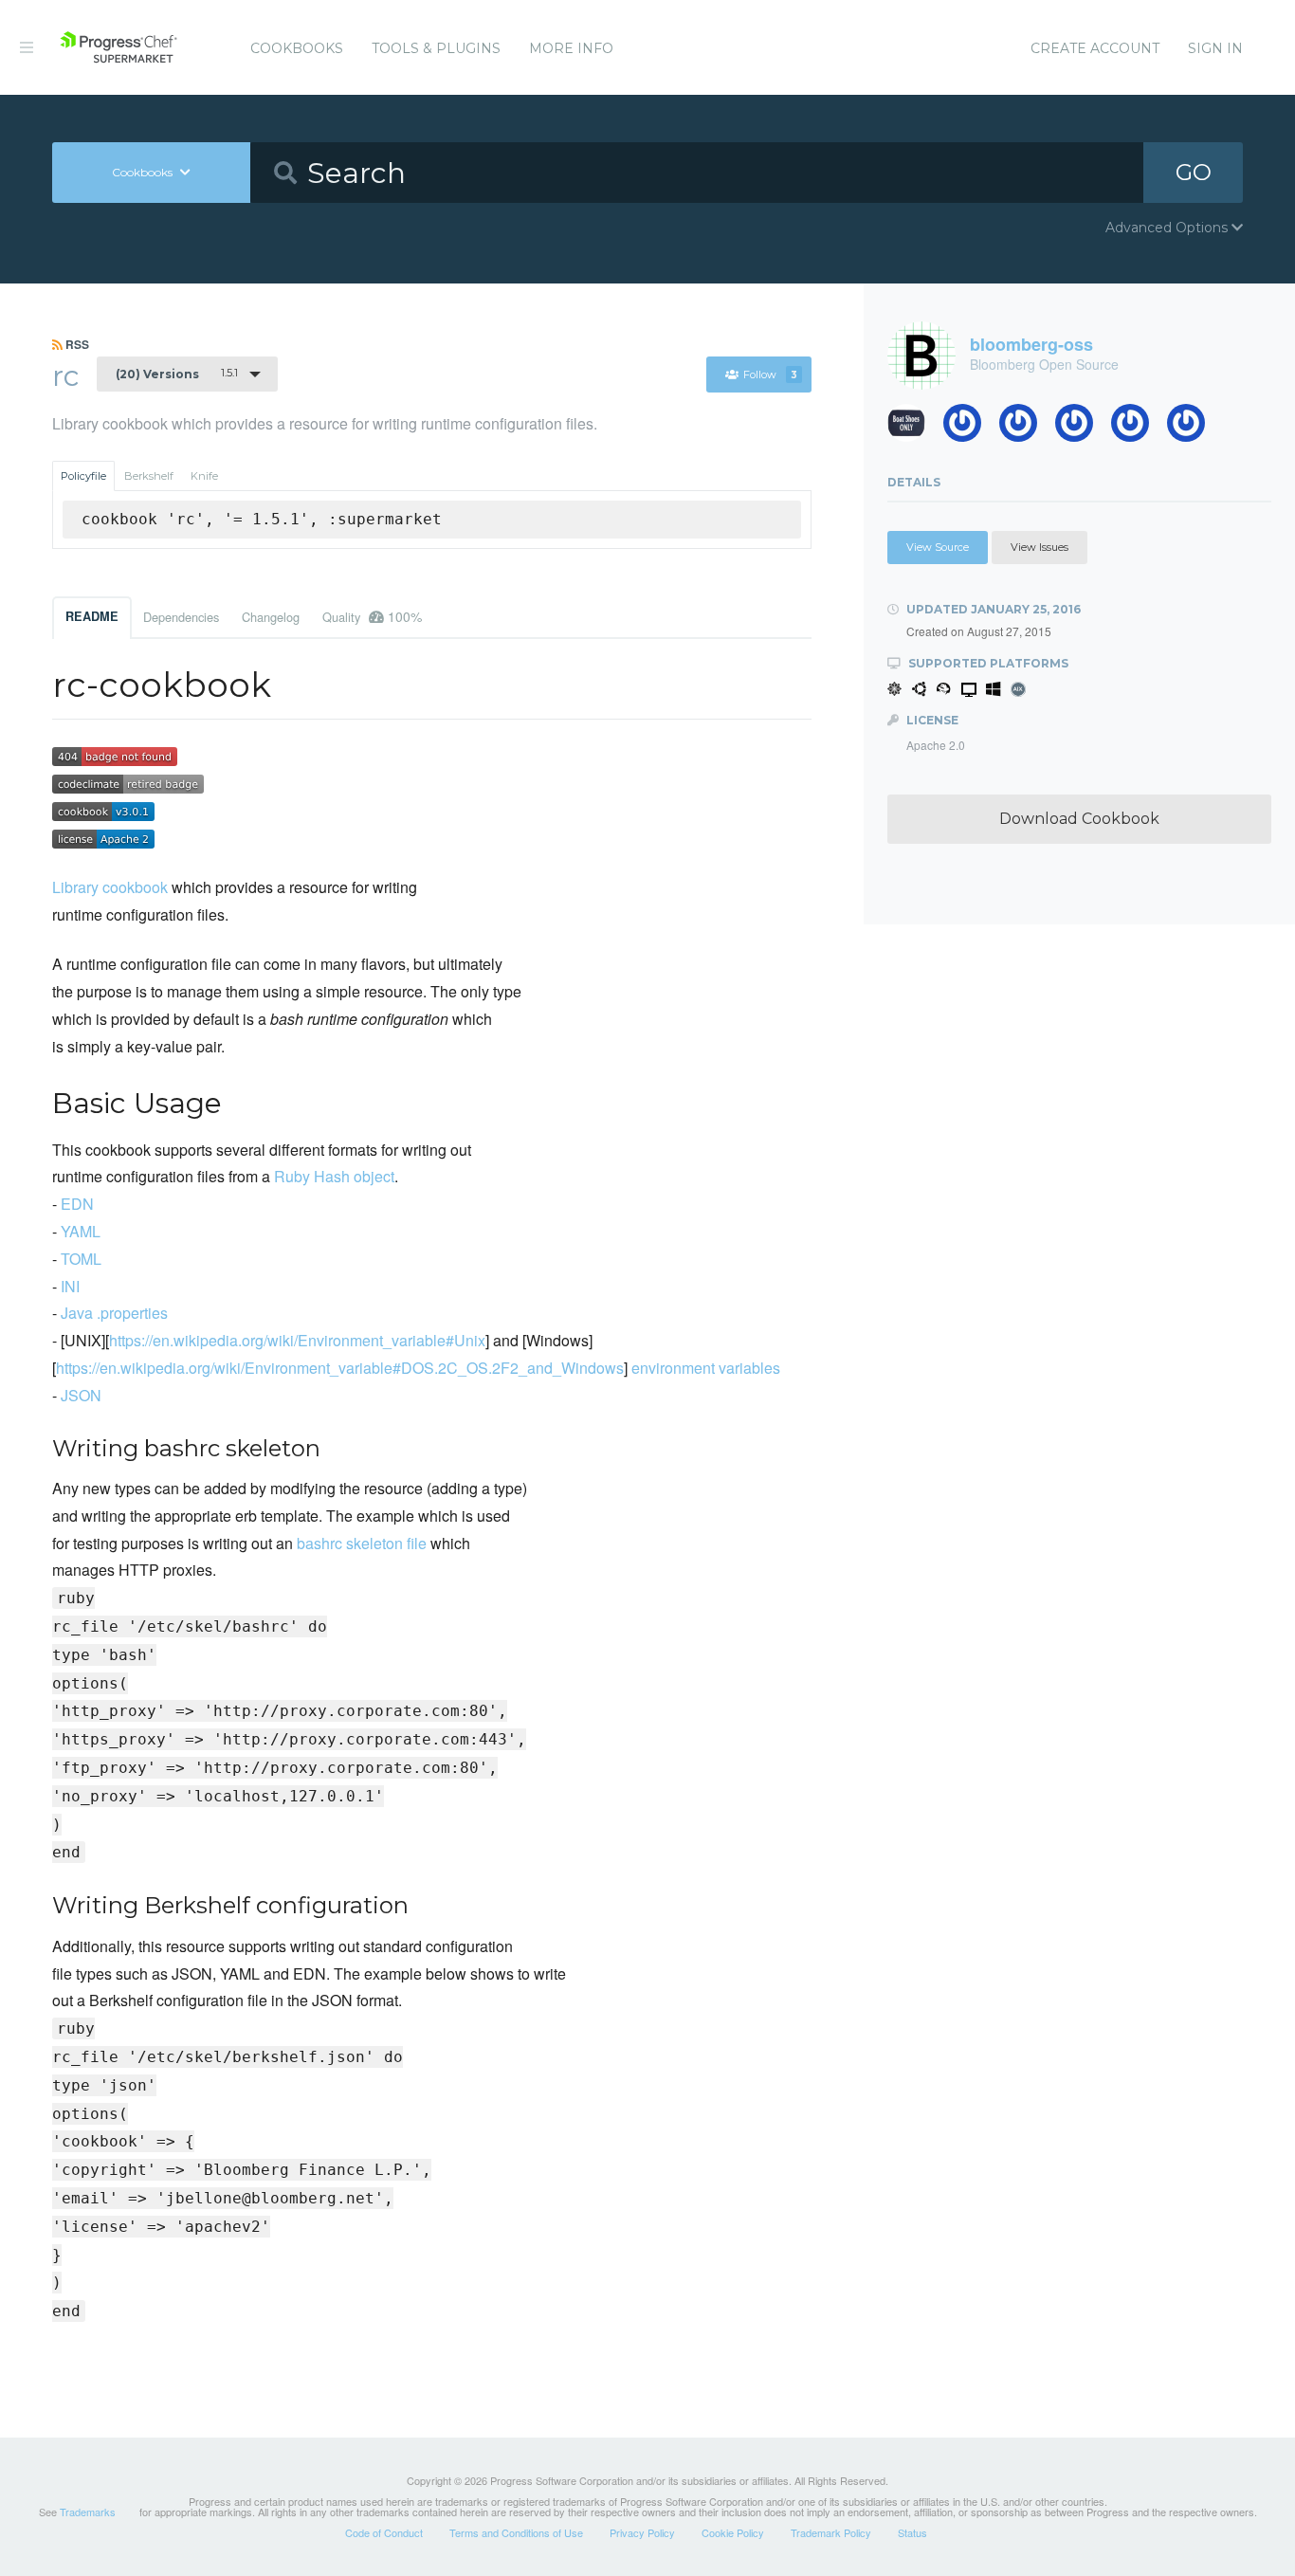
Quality (372, 616)
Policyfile (83, 476)
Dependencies (181, 617)
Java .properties (114, 1313)
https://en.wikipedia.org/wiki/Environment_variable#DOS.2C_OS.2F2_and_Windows (340, 1368)
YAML (81, 1231)
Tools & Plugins (436, 48)
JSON (81, 1395)
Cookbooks (297, 48)
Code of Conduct (384, 2532)
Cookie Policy (733, 2532)
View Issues (1040, 547)
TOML (81, 1259)
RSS (76, 344)
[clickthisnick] (1025, 428)
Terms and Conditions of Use (516, 2532)
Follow (770, 375)
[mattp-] (1193, 428)
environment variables (706, 1368)
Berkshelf (149, 476)
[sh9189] (969, 428)
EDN (77, 1204)
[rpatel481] (1081, 428)
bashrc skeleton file (362, 1543)
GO (1194, 172)
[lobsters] (913, 428)
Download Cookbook (1079, 819)
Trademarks (88, 2512)
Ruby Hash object (334, 1176)
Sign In (1215, 48)
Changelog (271, 617)
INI (70, 1286)
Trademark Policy (831, 2532)
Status (912, 2532)
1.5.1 (177, 374)
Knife (204, 476)
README (92, 616)
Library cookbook (110, 887)
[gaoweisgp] (1137, 428)
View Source (938, 547)
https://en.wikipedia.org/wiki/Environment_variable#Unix (297, 1340)
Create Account (1095, 48)
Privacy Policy (642, 2532)
